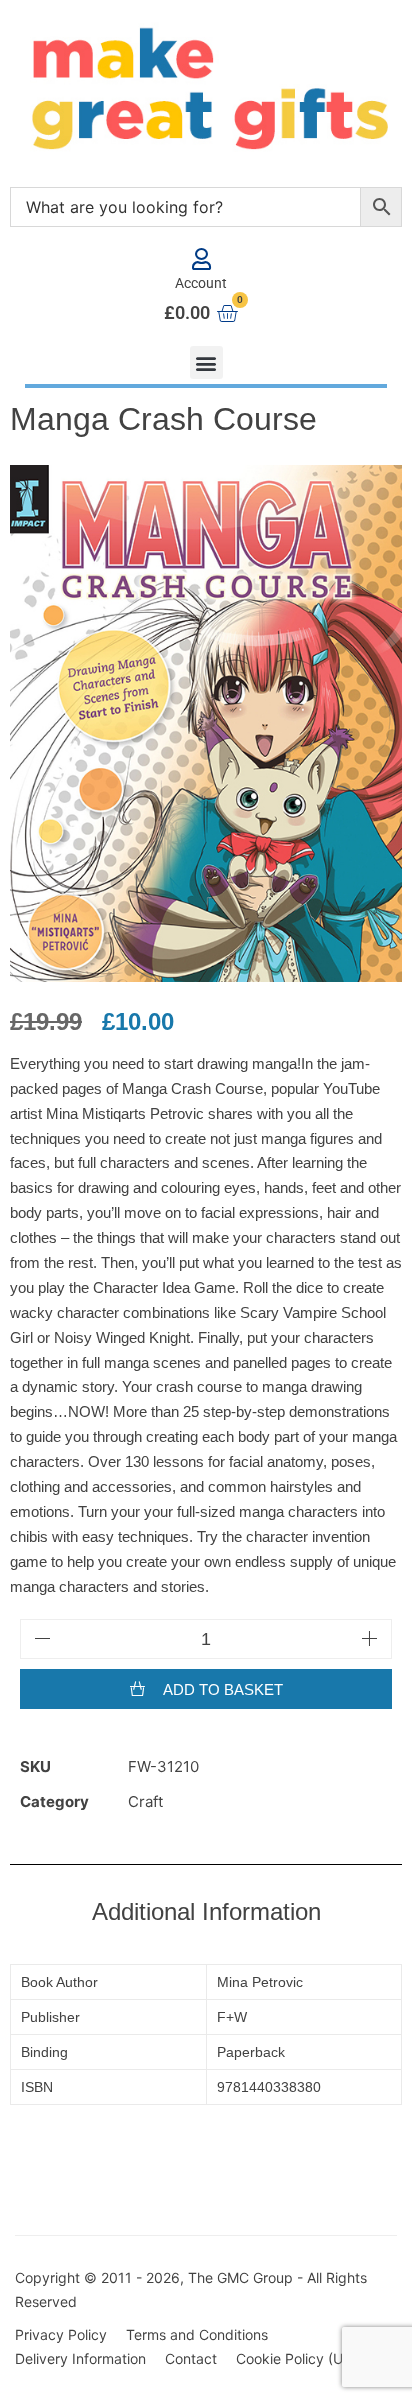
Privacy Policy (61, 2334)
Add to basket (223, 1689)
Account (201, 283)
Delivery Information (80, 2358)
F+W (232, 2017)
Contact (191, 2358)
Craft (145, 1801)
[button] (206, 362)
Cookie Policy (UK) (296, 2358)
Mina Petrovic (260, 1982)
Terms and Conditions (197, 2334)
